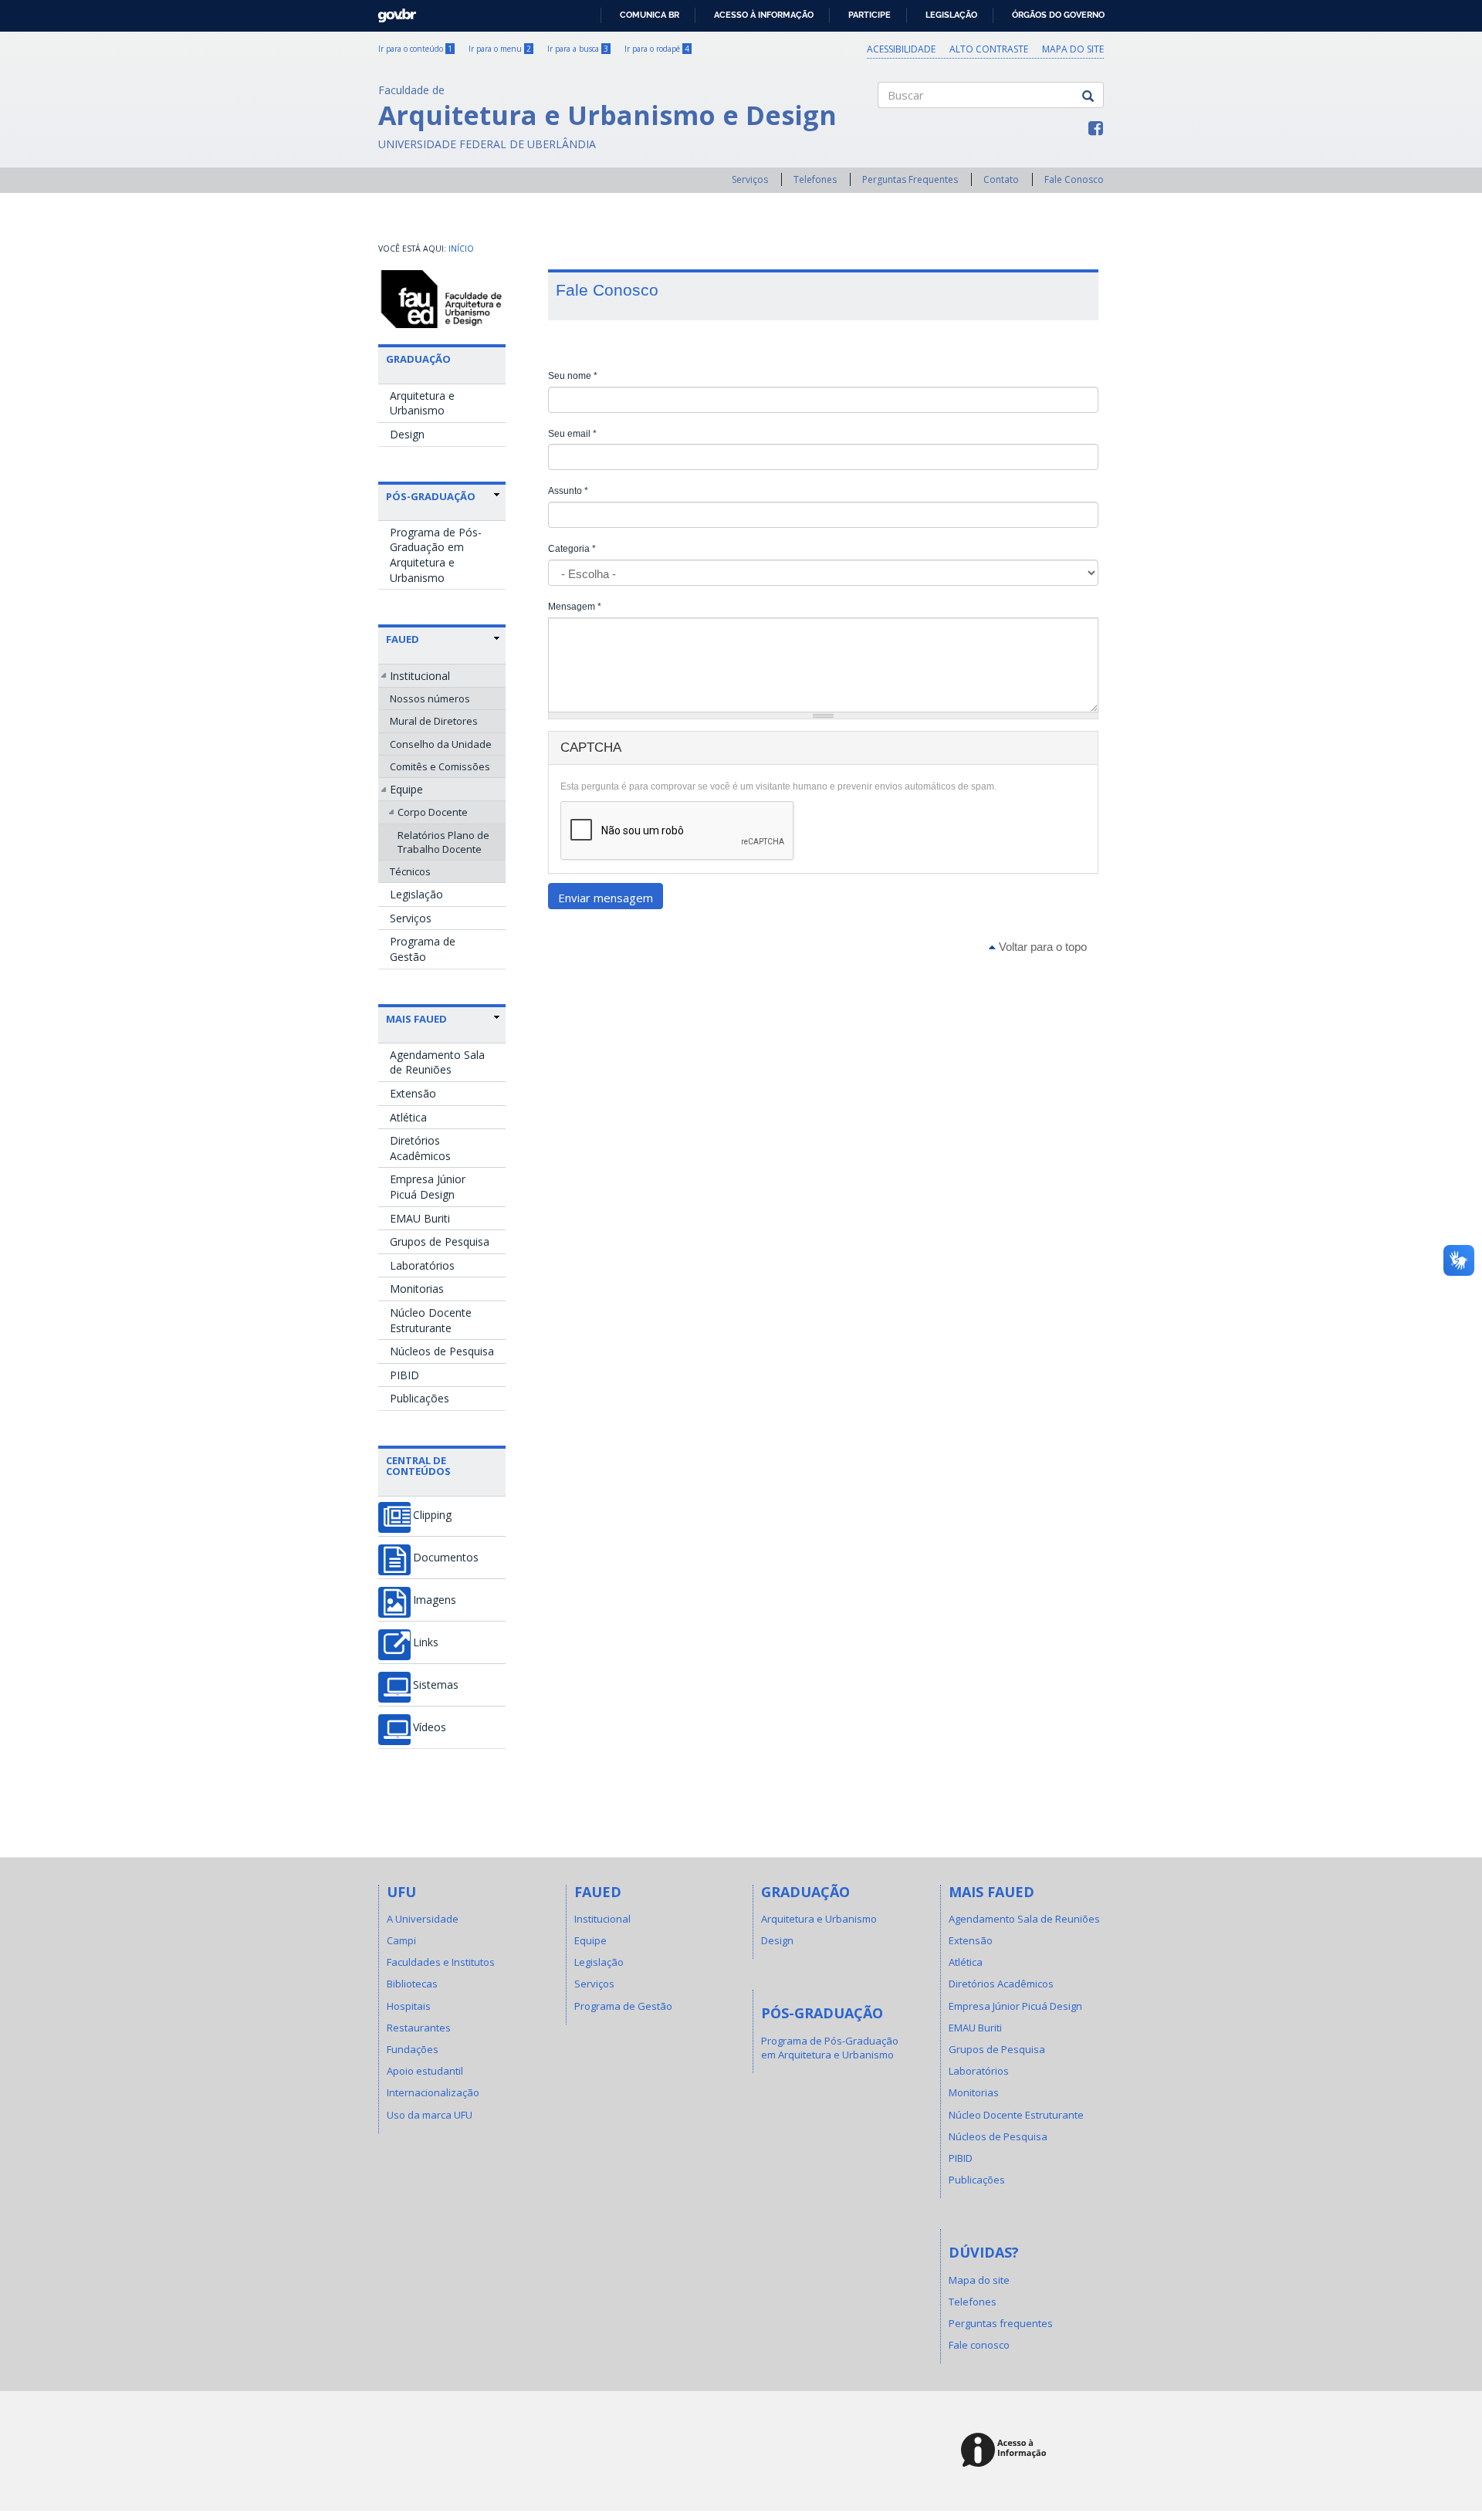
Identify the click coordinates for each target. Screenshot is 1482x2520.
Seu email (572, 434)
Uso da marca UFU (430, 2115)
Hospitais (409, 2006)
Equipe (406, 789)
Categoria (572, 549)
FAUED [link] (403, 639)
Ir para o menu (500, 49)
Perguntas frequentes (1001, 2323)
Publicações (420, 1398)
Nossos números (430, 698)
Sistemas (436, 1685)
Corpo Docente (433, 812)
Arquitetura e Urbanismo (422, 403)
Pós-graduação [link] (431, 496)
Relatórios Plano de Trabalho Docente (443, 842)
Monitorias (417, 1289)
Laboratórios (422, 1265)
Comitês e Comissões (440, 766)
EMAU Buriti (420, 1218)
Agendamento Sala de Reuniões (437, 1062)
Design (407, 434)
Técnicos (410, 871)
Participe (870, 15)
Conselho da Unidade (441, 744)
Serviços (750, 179)
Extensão (413, 1093)
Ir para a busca (578, 49)
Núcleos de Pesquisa (442, 1351)
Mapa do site (1073, 49)
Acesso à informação (764, 15)
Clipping (432, 1515)
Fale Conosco (1074, 179)
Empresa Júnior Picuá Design (428, 1187)
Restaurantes (419, 2028)
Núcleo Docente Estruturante (431, 1320)
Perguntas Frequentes (910, 179)
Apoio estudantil (425, 2071)
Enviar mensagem (606, 898)
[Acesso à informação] (1006, 2451)
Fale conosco (979, 2345)
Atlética (408, 1117)
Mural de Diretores (434, 721)
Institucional (420, 676)
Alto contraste (989, 49)
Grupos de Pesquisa (440, 1241)
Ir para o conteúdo (415, 49)
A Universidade (423, 1919)
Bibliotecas (412, 1984)
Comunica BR (650, 15)
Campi (401, 1940)
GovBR (392, 11)
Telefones (815, 179)
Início (461, 249)
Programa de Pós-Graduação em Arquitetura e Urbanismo (436, 555)
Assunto (568, 491)
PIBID (404, 1375)
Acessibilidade (901, 49)
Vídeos (430, 1727)
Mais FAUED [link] (416, 1019)
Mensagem (575, 607)
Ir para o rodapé (657, 49)
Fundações (413, 2049)
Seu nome (573, 376)
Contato (1001, 179)
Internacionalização (433, 2092)
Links (426, 1642)
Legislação (951, 15)
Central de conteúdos (418, 1466)
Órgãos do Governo (1058, 15)
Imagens (435, 1600)
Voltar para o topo (1041, 947)
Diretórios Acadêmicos (420, 1148)
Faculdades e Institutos (441, 1962)
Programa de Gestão (423, 949)
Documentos (446, 1558)
